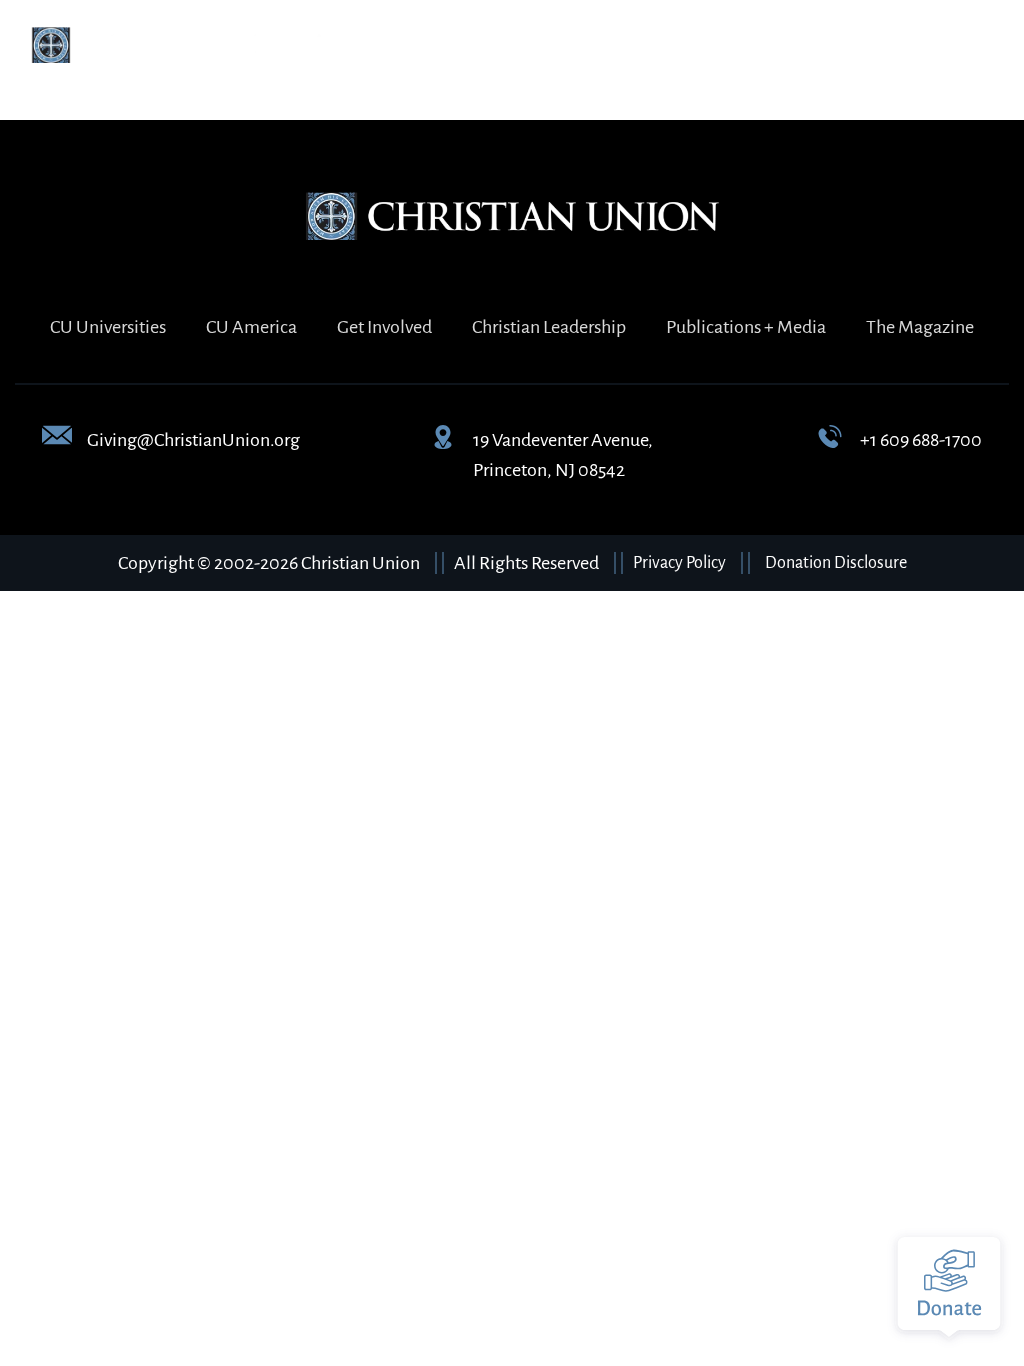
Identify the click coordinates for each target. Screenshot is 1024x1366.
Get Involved (384, 327)
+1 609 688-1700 (921, 440)
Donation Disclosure (836, 563)
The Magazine (920, 327)
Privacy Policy (679, 563)
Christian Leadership (549, 327)
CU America (251, 327)
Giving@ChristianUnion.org (193, 440)
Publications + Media (746, 327)
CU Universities (108, 327)
